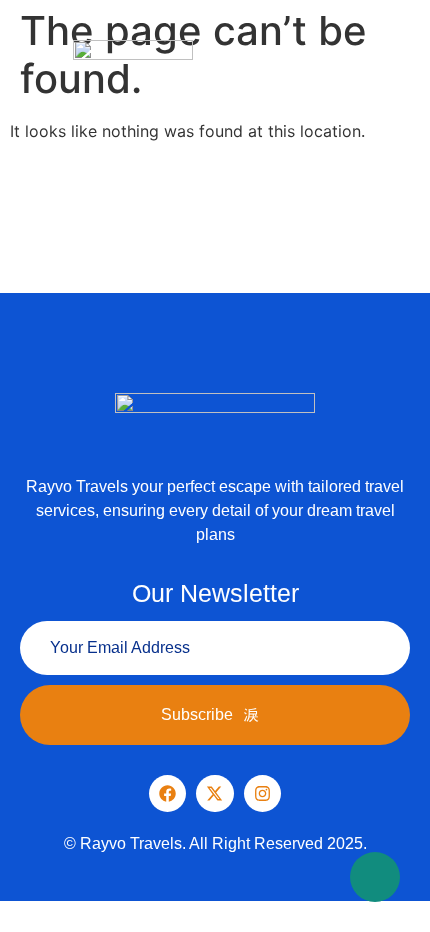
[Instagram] (262, 793)
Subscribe (197, 714)
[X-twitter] (214, 793)
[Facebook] (167, 793)
